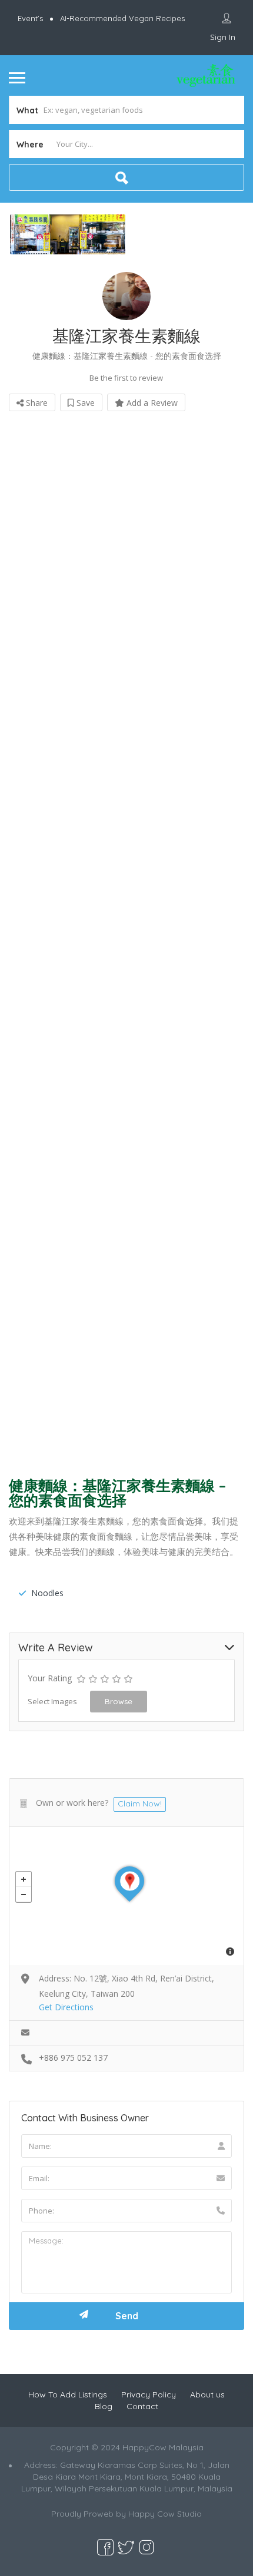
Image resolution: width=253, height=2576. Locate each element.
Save (84, 403)
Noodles (47, 1593)
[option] (68, 234)
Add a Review (151, 403)
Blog (104, 2406)
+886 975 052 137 (73, 2058)
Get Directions (66, 2007)
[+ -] (126, 1896)
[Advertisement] (126, 940)
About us (207, 2394)
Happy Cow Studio (165, 2514)
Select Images (52, 1701)
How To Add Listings (68, 2394)
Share (36, 403)
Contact (142, 2406)
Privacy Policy (149, 2394)
